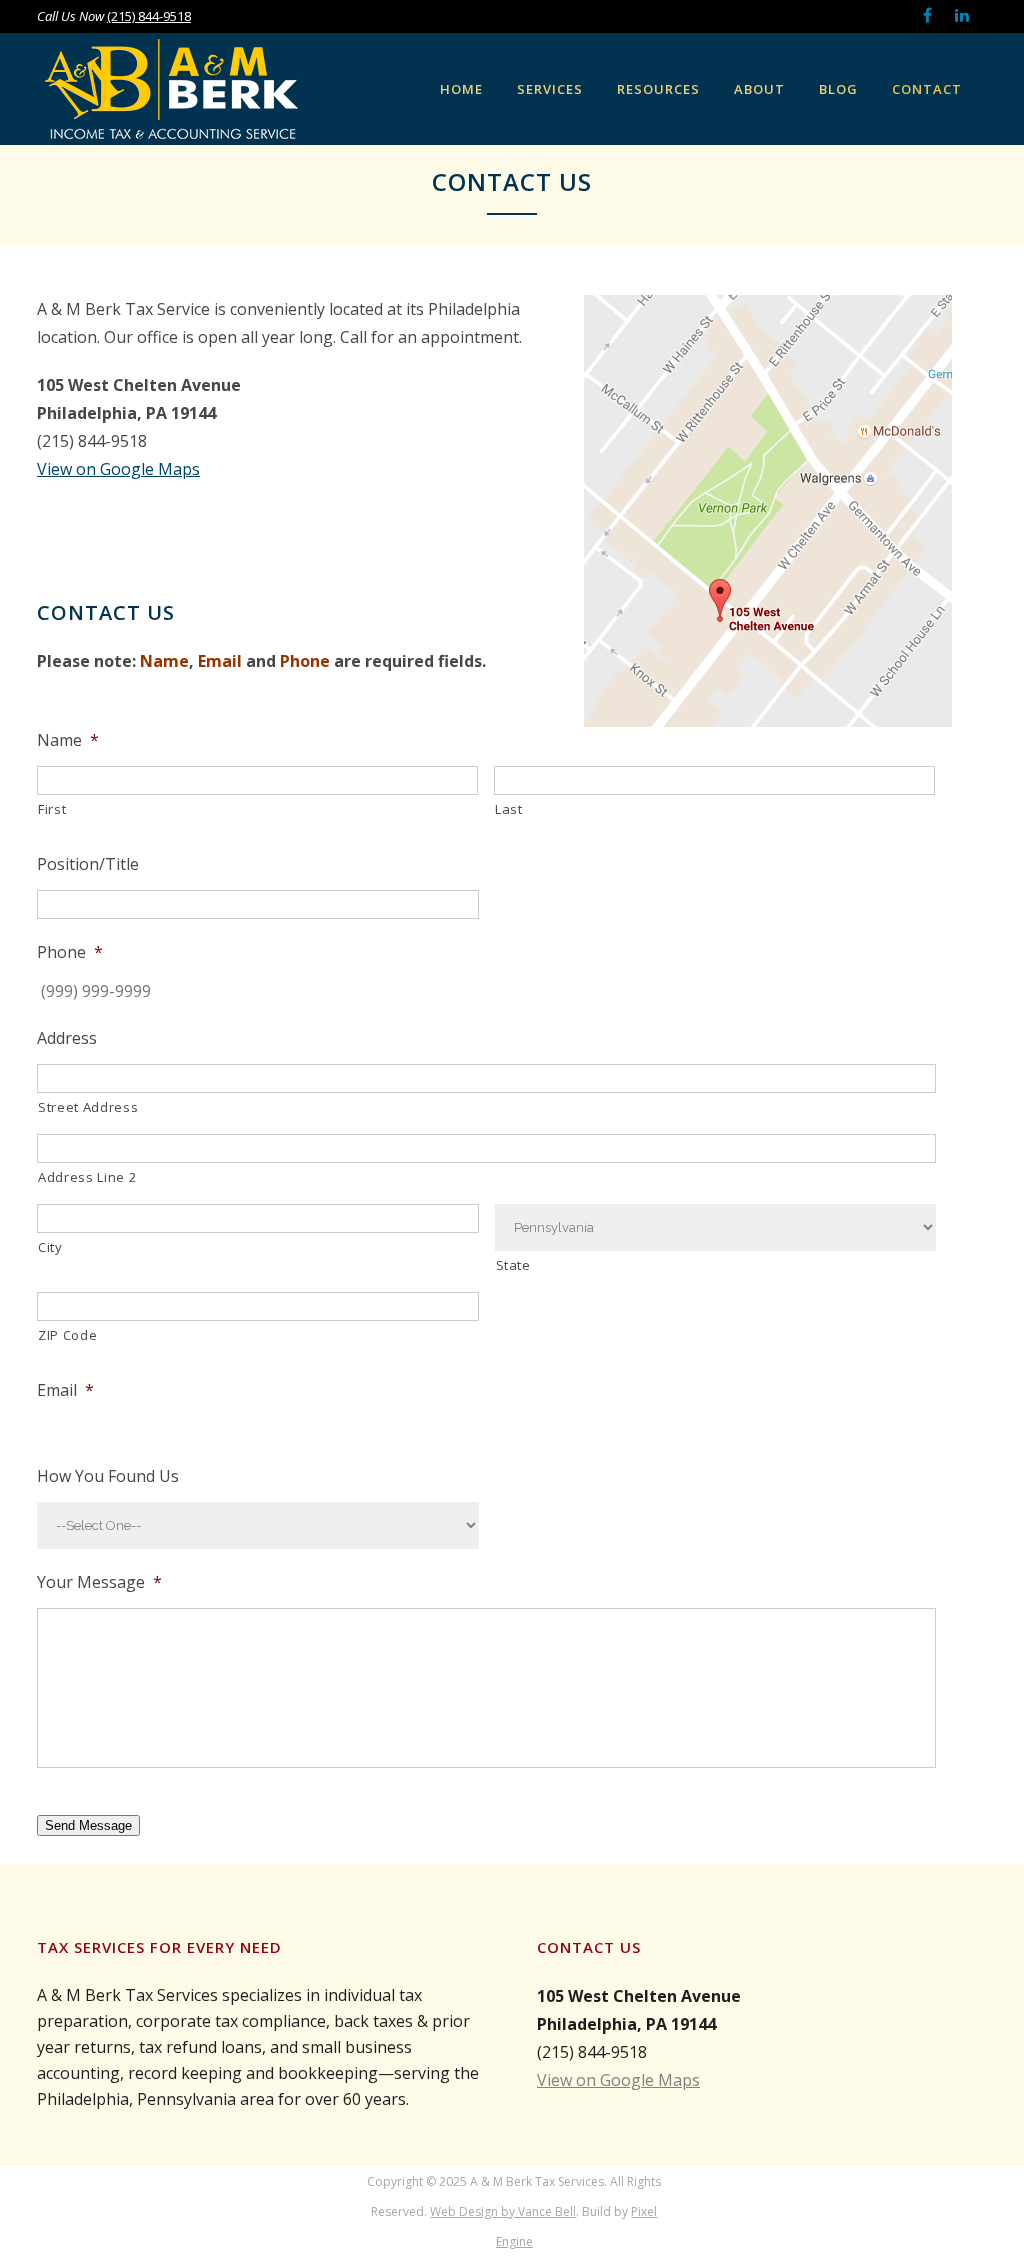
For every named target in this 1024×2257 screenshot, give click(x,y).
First (52, 809)
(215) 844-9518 (149, 16)
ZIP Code (67, 1335)
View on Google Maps (118, 469)
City (50, 1247)
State (513, 1265)
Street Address (88, 1107)
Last (509, 809)
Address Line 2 (87, 1177)
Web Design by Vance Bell (503, 2211)
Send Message (88, 1825)
